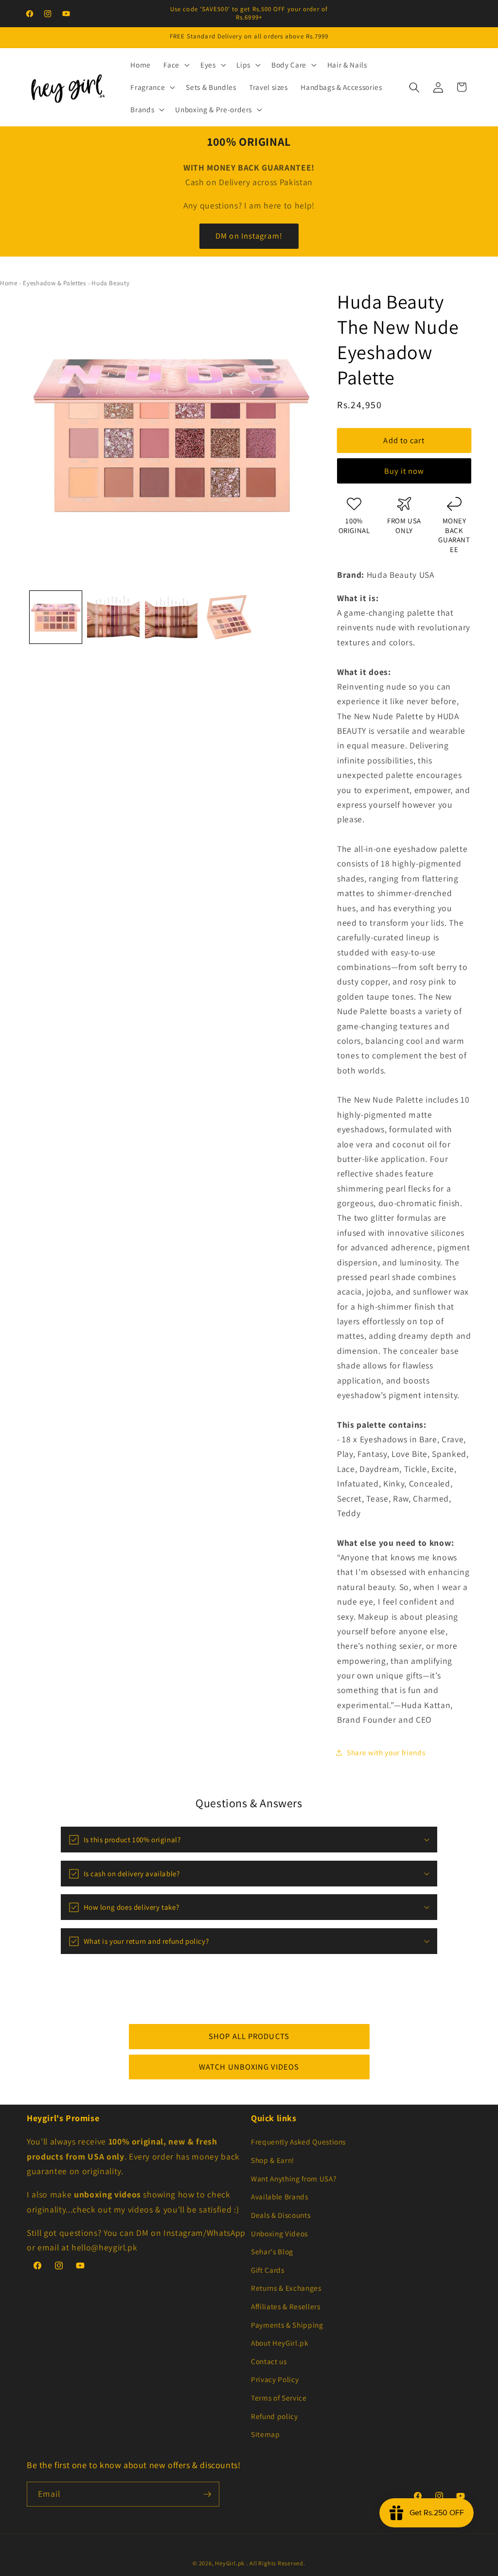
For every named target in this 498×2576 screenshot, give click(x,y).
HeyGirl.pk (230, 2563)
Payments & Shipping (287, 2325)
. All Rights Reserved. (276, 2563)
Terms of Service (279, 2398)
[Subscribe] (207, 2494)
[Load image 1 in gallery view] (56, 617)
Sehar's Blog (272, 2251)
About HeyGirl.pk (280, 2343)
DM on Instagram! (249, 236)
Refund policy (275, 2416)
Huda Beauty (110, 283)
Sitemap (266, 2434)
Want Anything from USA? (293, 2178)
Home (9, 283)
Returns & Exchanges (286, 2288)
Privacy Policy (275, 2379)
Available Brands (280, 2196)
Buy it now (404, 471)
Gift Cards (268, 2270)
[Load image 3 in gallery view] (171, 617)
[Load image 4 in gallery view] (229, 617)
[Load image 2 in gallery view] (113, 617)
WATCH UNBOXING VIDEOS (249, 2067)
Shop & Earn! (273, 2160)
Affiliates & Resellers (286, 2306)
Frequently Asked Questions (298, 2142)
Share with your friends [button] (386, 1752)
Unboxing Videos (279, 2233)
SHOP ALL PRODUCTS (249, 2036)
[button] (176, 65)
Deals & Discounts (281, 2215)
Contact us (269, 2361)
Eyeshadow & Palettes (54, 283)
